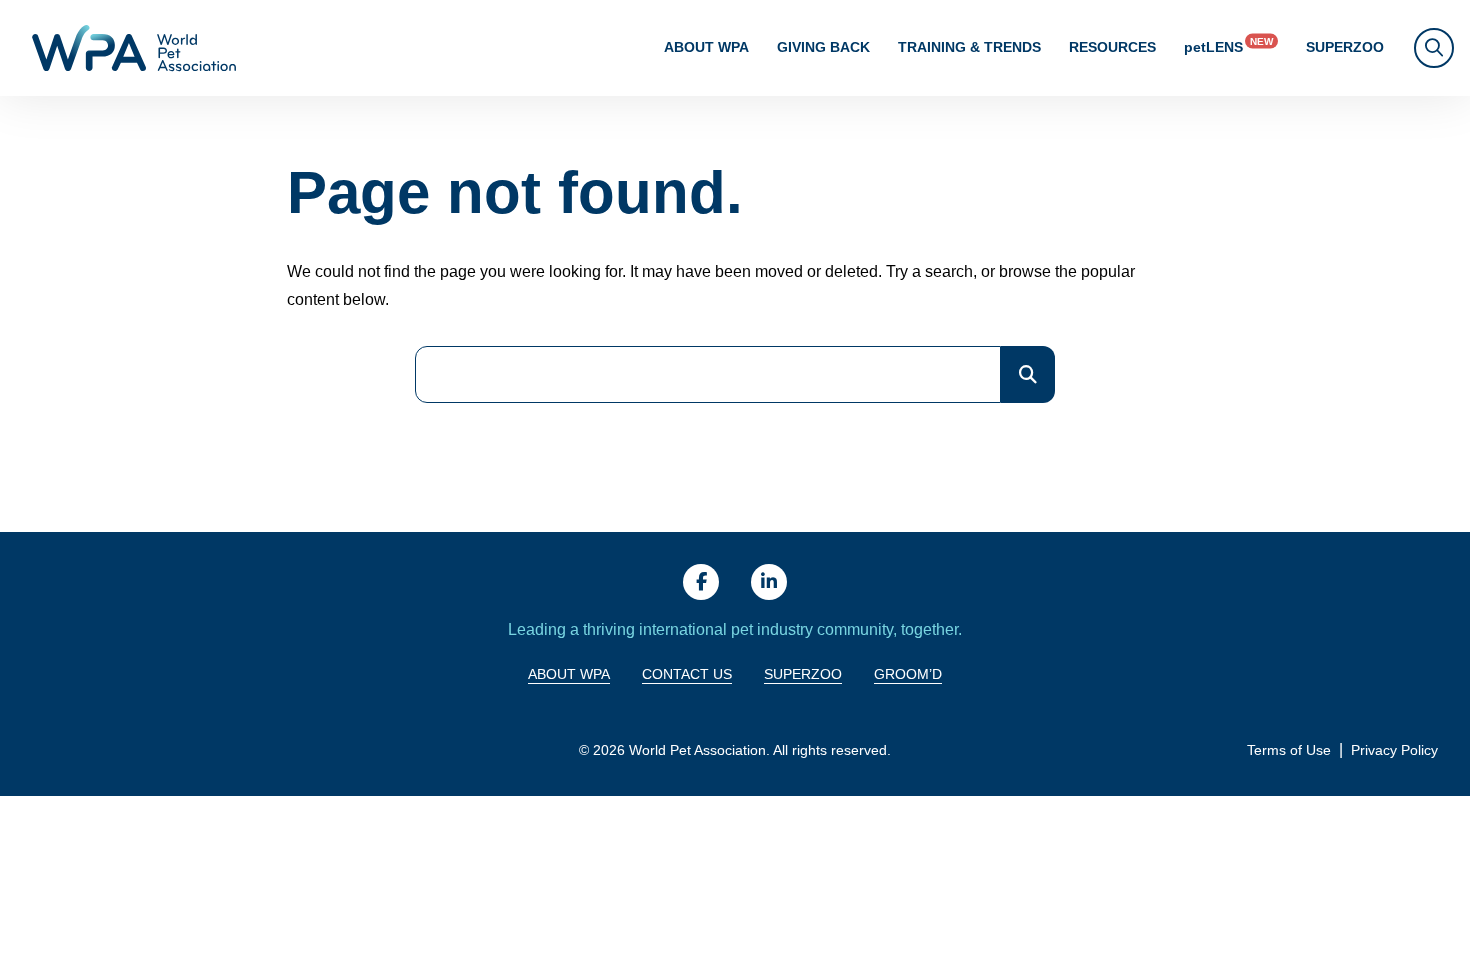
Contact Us (687, 674)
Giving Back (823, 47)
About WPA (706, 47)
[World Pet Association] (134, 48)
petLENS (1213, 47)
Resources (1112, 47)
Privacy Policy (1394, 750)
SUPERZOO (1345, 47)
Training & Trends (969, 47)
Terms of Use (1289, 750)
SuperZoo (803, 674)
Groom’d (908, 674)
